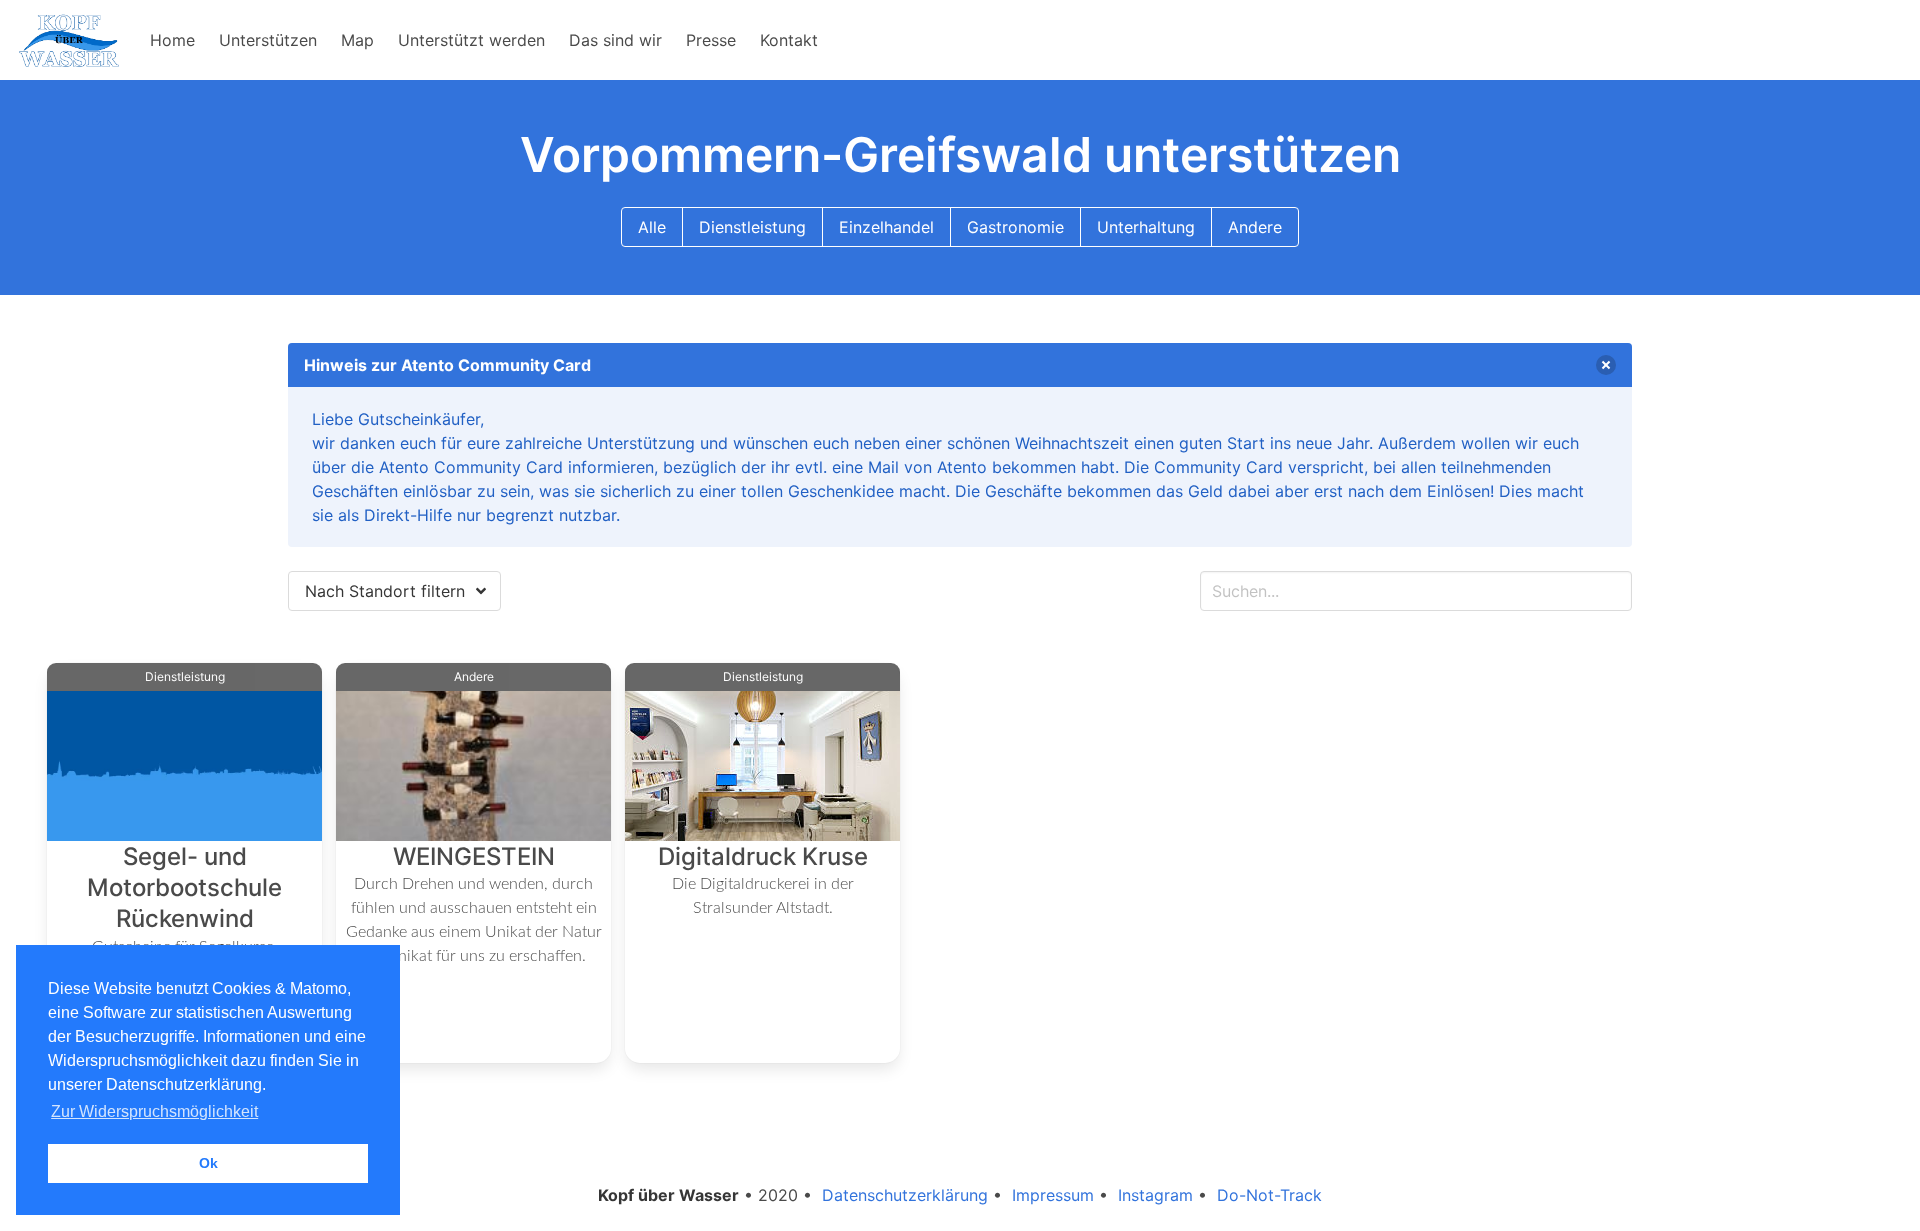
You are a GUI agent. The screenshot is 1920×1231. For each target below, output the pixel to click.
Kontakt (789, 40)
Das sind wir (615, 40)
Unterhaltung (1146, 227)
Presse (711, 40)
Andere (1255, 227)
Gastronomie (1015, 227)
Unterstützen (268, 40)
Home (172, 40)
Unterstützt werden (471, 40)
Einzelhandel (886, 227)
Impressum (1053, 1195)
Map (357, 40)
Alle (652, 227)
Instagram (1155, 1195)
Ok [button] (208, 1163)
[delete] (1606, 365)
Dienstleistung (752, 227)
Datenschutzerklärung (905, 1195)
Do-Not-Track (1269, 1195)
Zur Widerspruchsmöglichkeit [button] (154, 1111)
